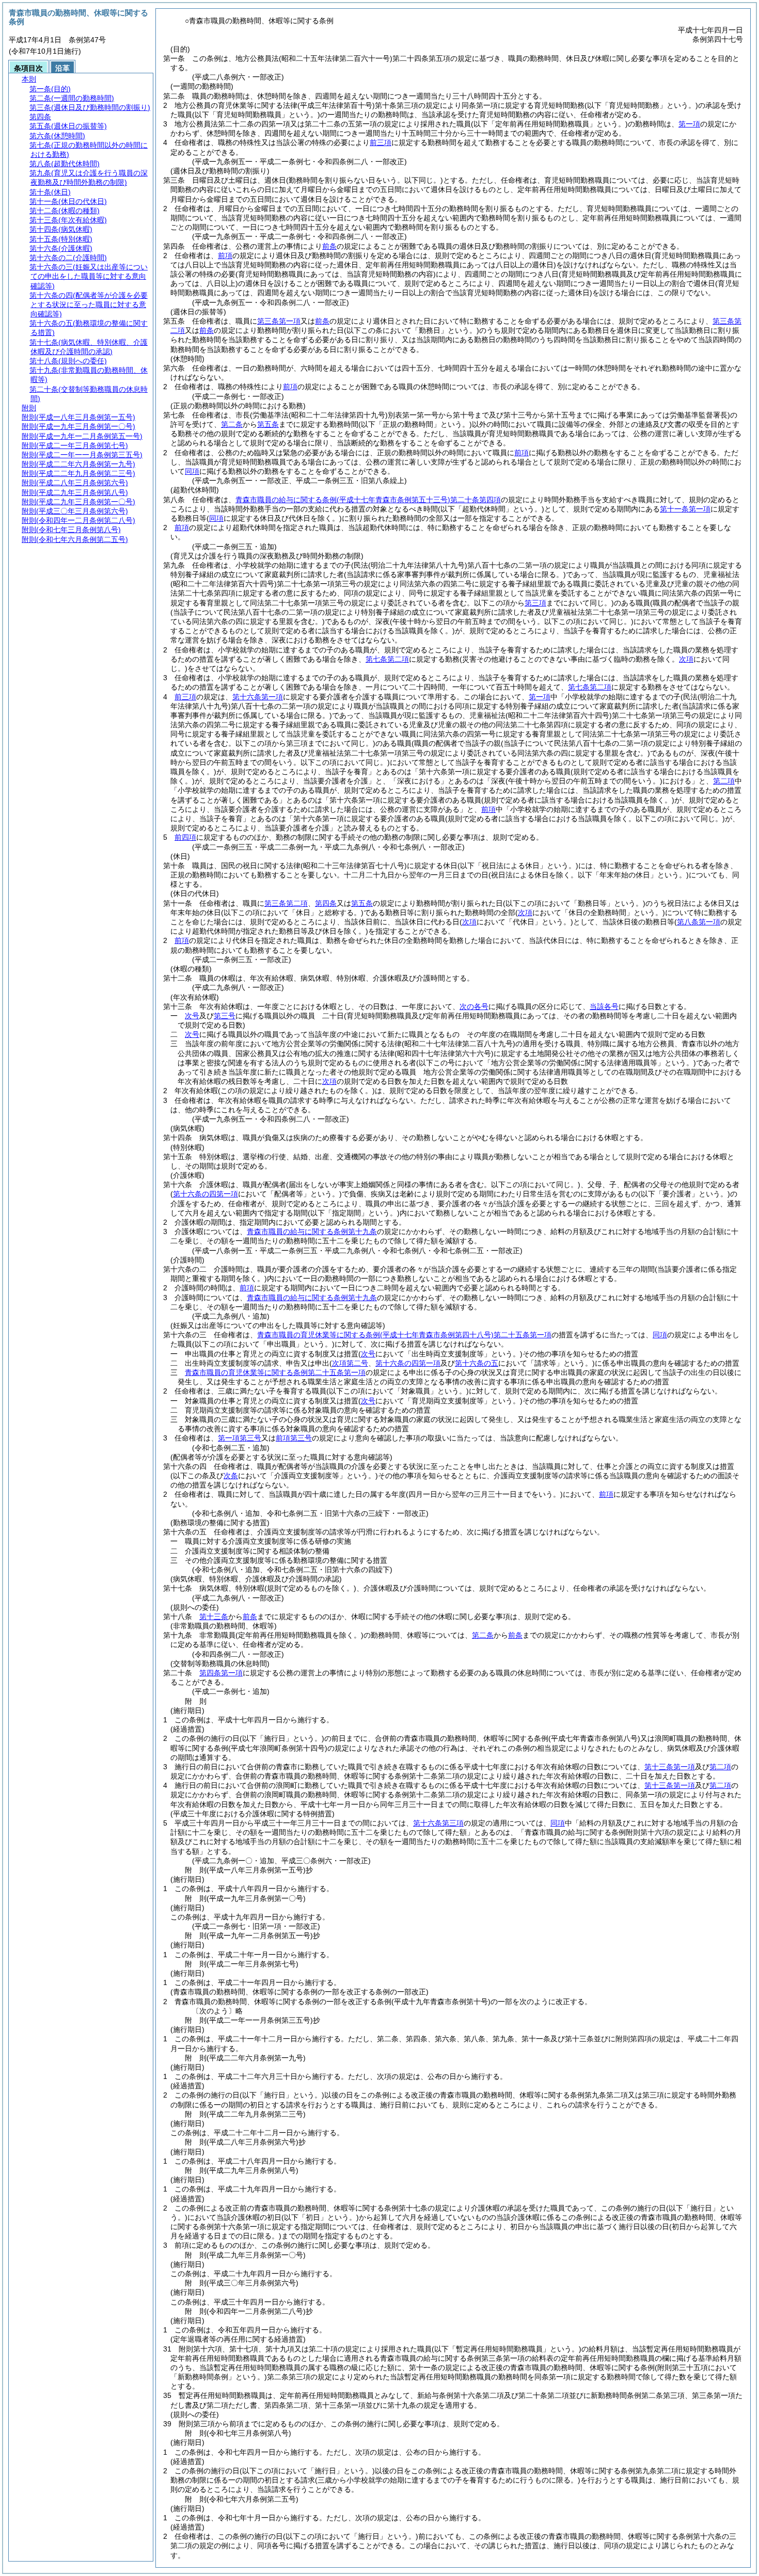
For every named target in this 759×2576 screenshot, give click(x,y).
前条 (329, 246)
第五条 (268, 424)
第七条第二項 (387, 659)
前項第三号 (294, 1438)
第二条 (232, 424)
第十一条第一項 (685, 509)
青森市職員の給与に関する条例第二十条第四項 (368, 500)
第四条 (326, 903)
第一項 (689, 124)
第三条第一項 (279, 321)
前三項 (381, 142)
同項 (192, 471)
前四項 (185, 837)
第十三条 (214, 1617)
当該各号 (604, 1006)
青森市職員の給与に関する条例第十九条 (312, 1231)
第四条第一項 (221, 1673)
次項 (329, 1081)
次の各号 (474, 1006)
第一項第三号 (240, 1438)
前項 (225, 255)
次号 (192, 1016)
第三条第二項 (286, 903)
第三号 (225, 1016)
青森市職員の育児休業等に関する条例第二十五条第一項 (404, 1335)
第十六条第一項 (258, 697)
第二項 (724, 781)
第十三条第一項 (670, 1767)
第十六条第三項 (438, 1823)
